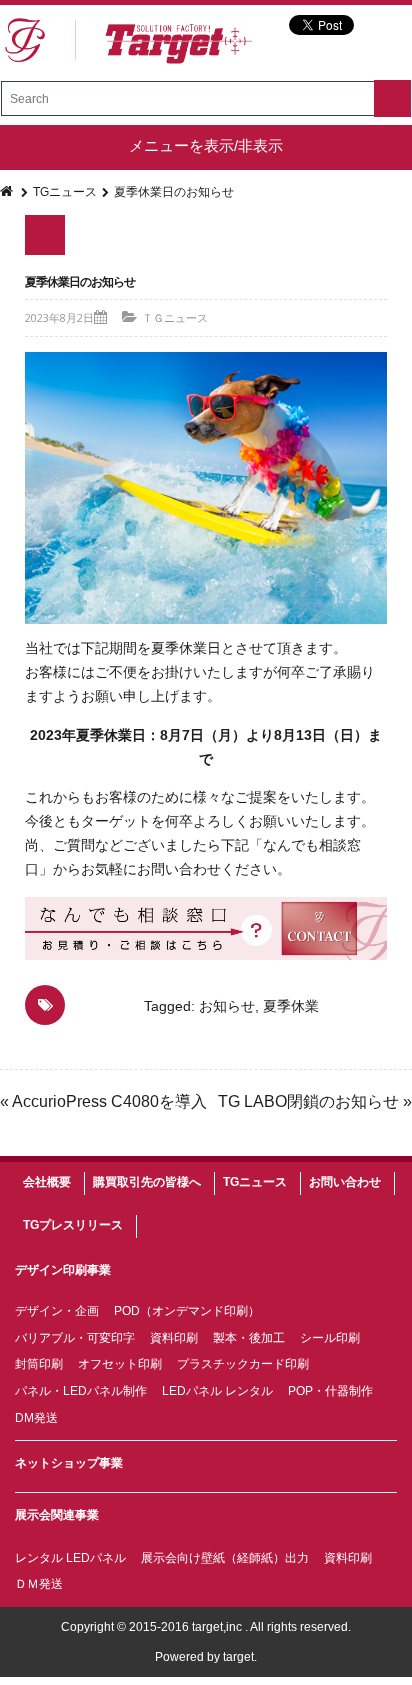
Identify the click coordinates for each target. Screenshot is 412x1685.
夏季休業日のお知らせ (80, 281)
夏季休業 (291, 1006)
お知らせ (227, 1006)
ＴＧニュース (175, 317)
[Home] (8, 192)
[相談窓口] (206, 929)
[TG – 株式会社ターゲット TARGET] (128, 41)
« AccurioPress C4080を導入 (103, 1101)
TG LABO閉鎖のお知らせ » (315, 1101)
